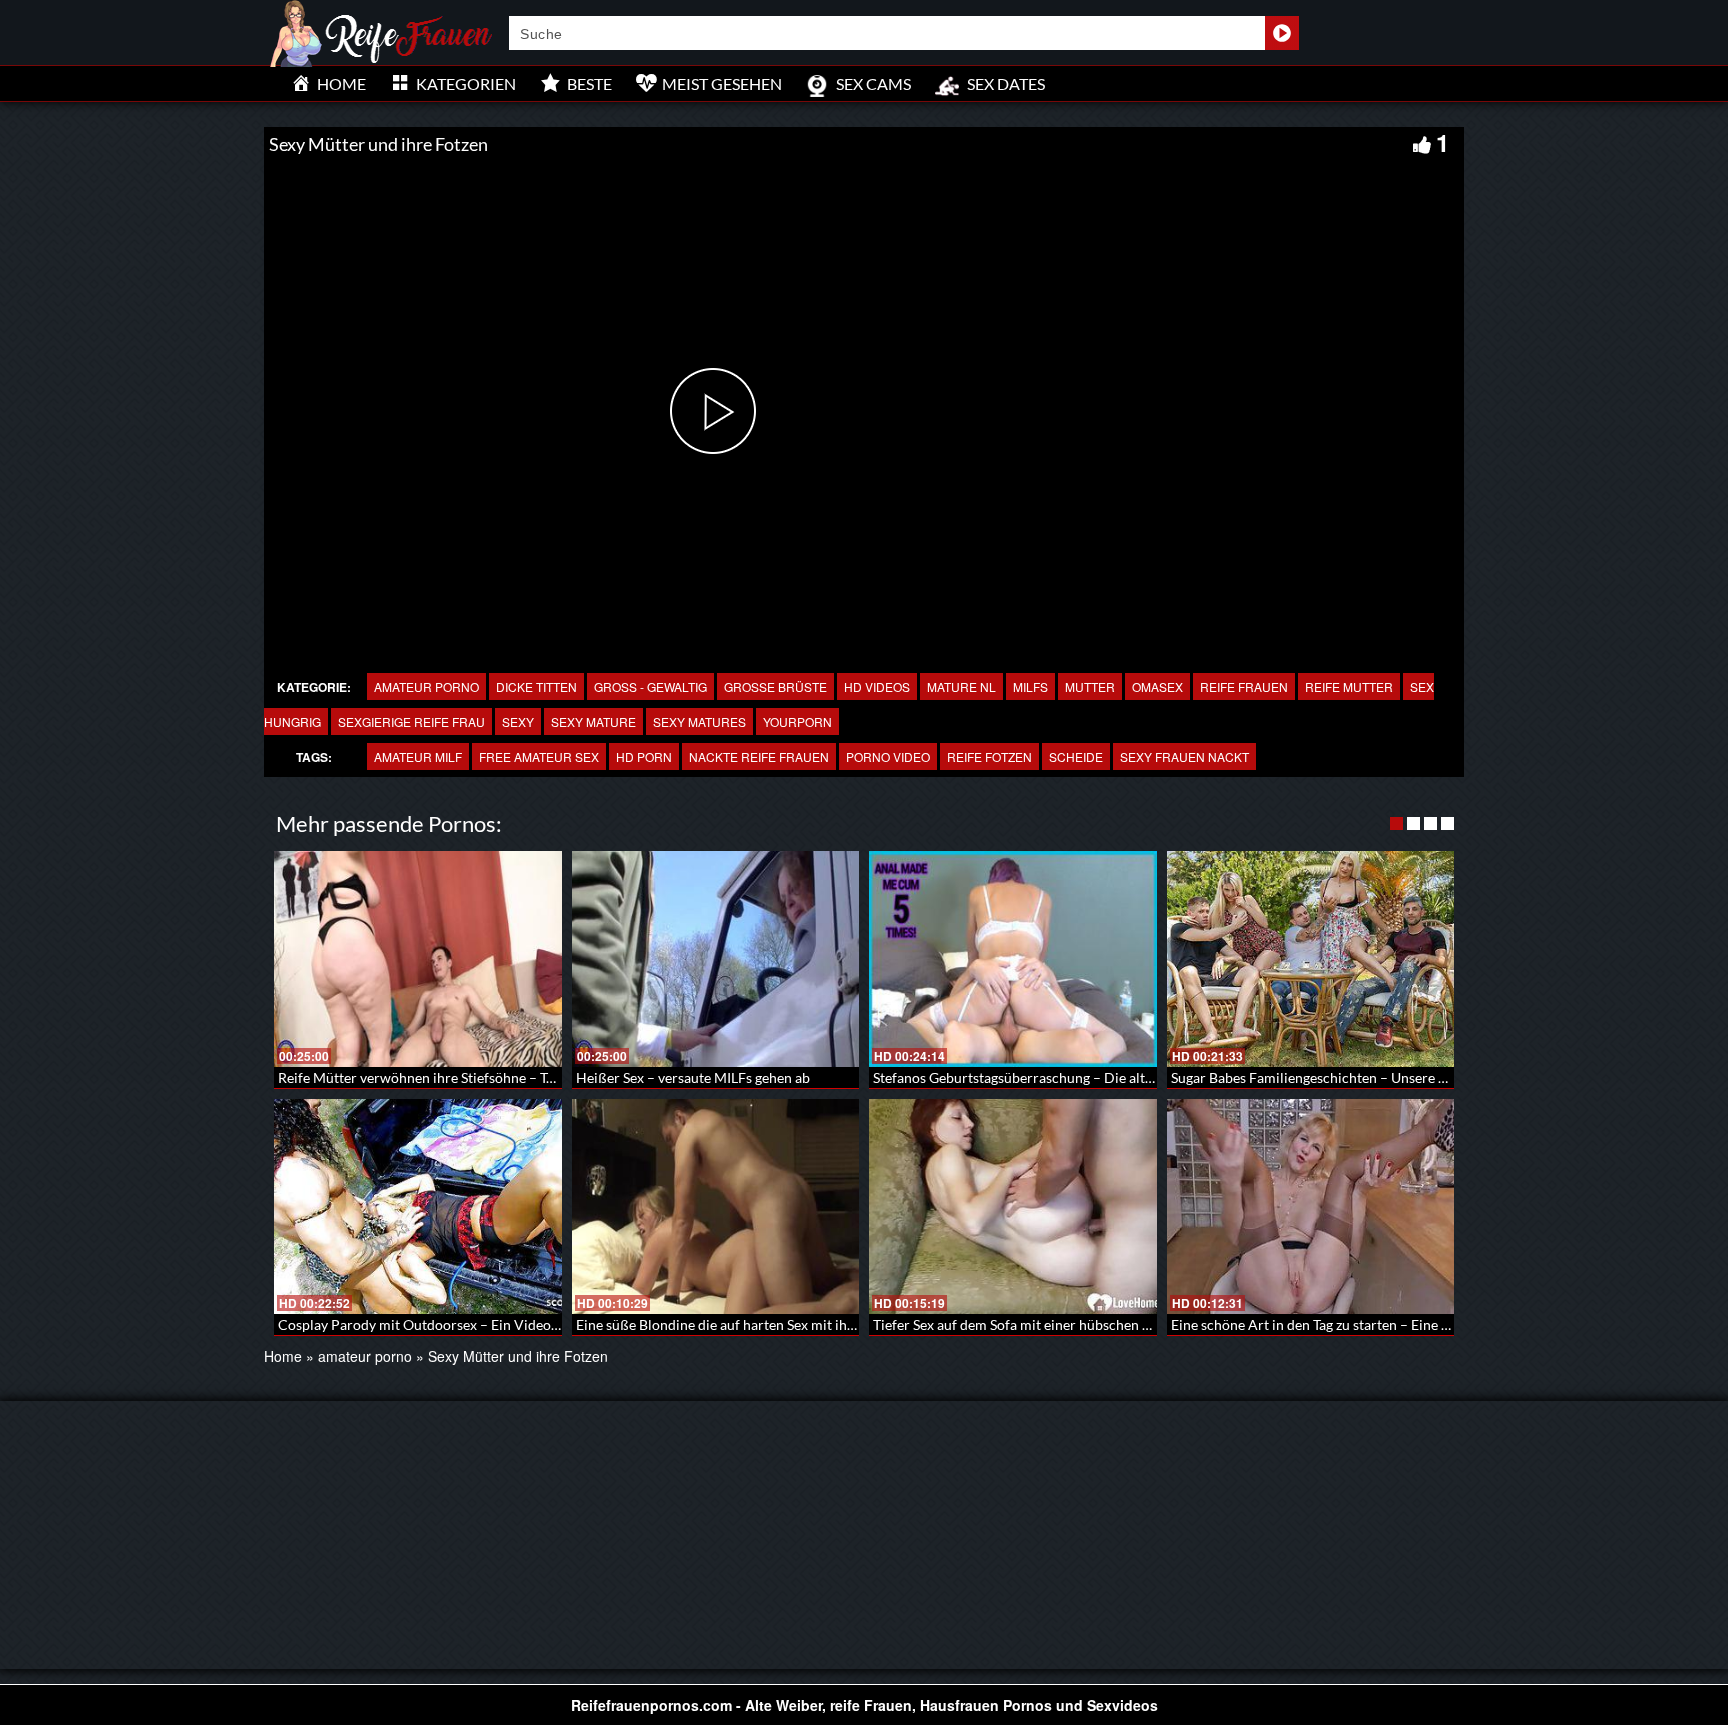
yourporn (797, 721)
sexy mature (593, 721)
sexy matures (699, 721)
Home (283, 1356)
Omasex (1157, 686)
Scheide (1076, 756)
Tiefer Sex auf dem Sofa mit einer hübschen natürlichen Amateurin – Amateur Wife (1129, 1324)
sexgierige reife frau (411, 721)
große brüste (775, 686)
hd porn (644, 756)
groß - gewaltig (650, 686)
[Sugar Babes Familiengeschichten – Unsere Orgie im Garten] (1311, 959)
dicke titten (536, 686)
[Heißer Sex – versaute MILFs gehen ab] (716, 959)
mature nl (961, 686)
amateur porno (426, 686)
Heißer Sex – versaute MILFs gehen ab (693, 1077)
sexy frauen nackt (1184, 756)
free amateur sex (539, 756)
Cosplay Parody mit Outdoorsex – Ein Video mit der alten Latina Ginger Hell (513, 1324)
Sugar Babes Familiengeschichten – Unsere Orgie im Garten (1354, 1077)
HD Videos (877, 686)
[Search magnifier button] (1282, 33)
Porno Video (888, 756)
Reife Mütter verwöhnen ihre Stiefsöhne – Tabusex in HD (453, 1077)
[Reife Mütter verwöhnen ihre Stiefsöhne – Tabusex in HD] (418, 959)
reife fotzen (989, 756)
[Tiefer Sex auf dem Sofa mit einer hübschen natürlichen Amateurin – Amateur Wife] (1013, 1207)
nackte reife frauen (759, 756)
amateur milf (418, 756)
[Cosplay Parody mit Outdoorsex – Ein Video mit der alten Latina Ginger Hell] (418, 1207)
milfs (1030, 686)
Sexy (518, 721)
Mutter (1090, 686)
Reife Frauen (1244, 686)
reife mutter (1349, 686)
